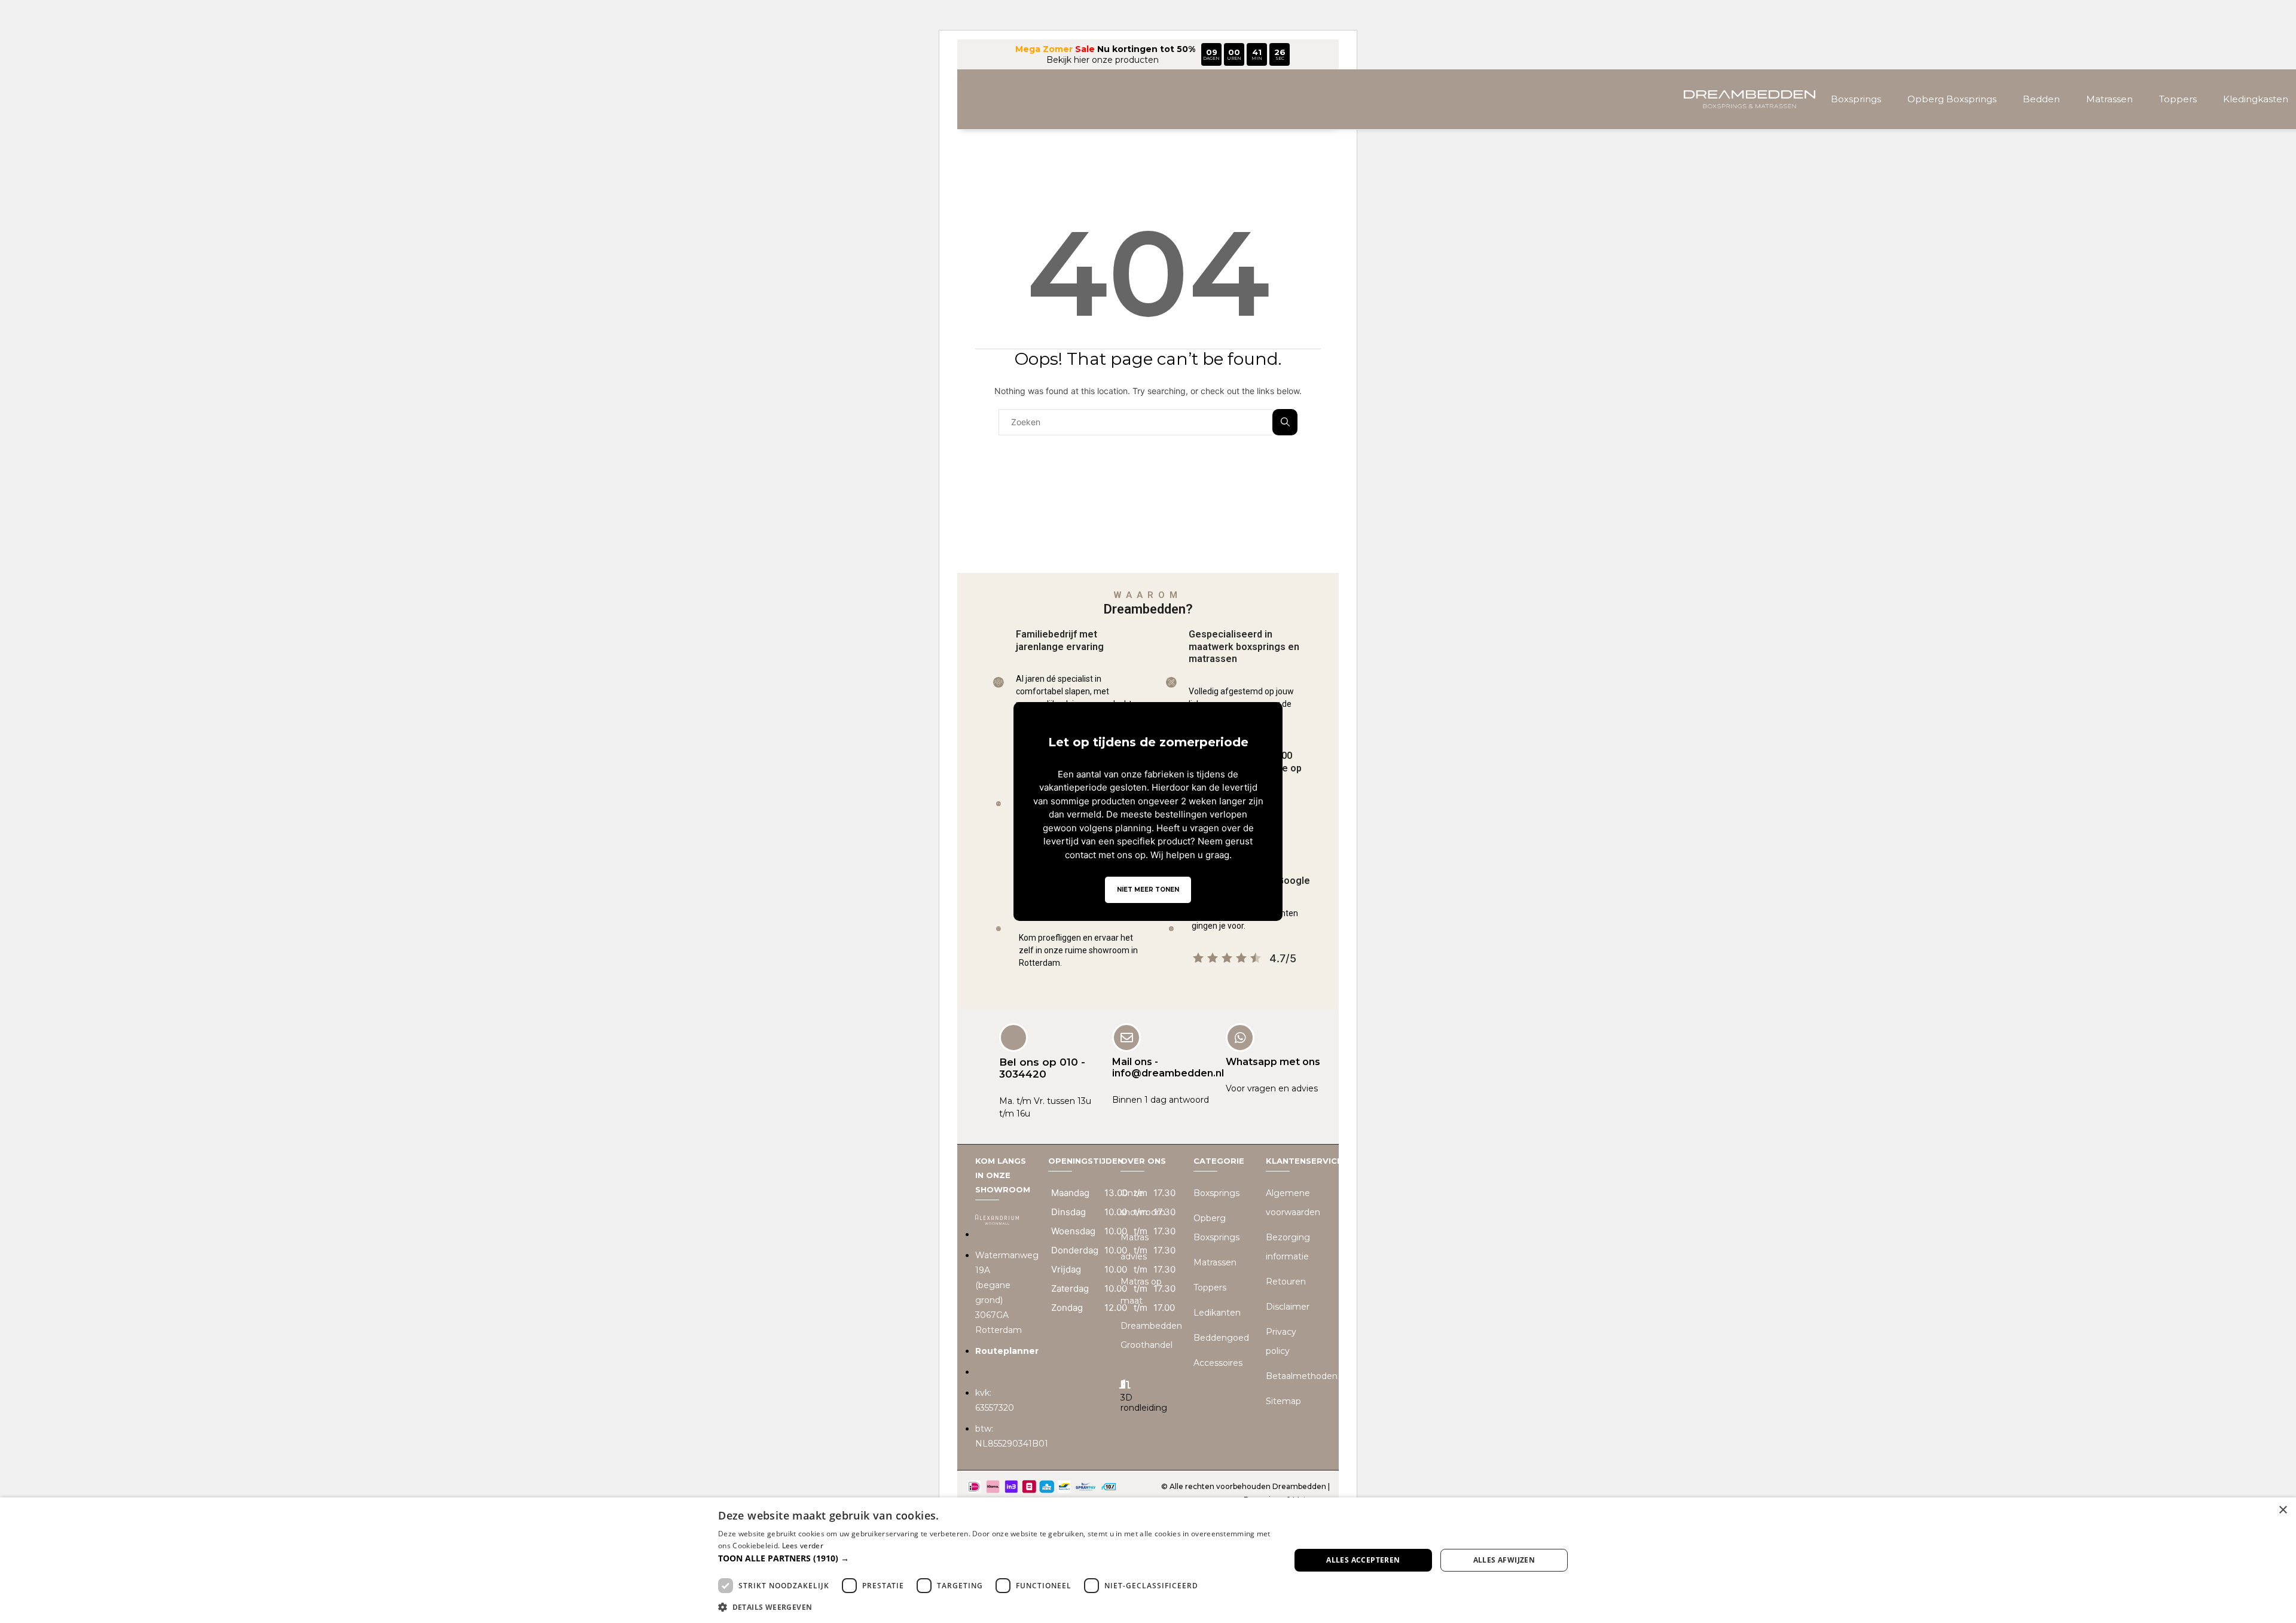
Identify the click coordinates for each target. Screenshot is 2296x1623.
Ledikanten (1217, 1313)
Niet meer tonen (1148, 890)
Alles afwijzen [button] (1504, 1560)
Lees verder (803, 1546)
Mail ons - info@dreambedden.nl (1168, 1067)
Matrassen (2109, 99)
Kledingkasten (2256, 99)
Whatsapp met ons (1273, 1062)
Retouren (1286, 1282)
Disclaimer (1288, 1307)
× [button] (2283, 1510)
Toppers (2178, 99)
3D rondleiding (1144, 1403)
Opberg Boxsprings (1952, 99)
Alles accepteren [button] (1363, 1560)
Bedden (2041, 99)
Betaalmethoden (1302, 1376)
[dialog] (1148, 1560)
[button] (996, 1558)
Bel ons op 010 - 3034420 (1042, 1068)
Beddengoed (1221, 1338)
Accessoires (1218, 1363)
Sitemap (1283, 1401)
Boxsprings (1856, 99)
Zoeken (1285, 422)
